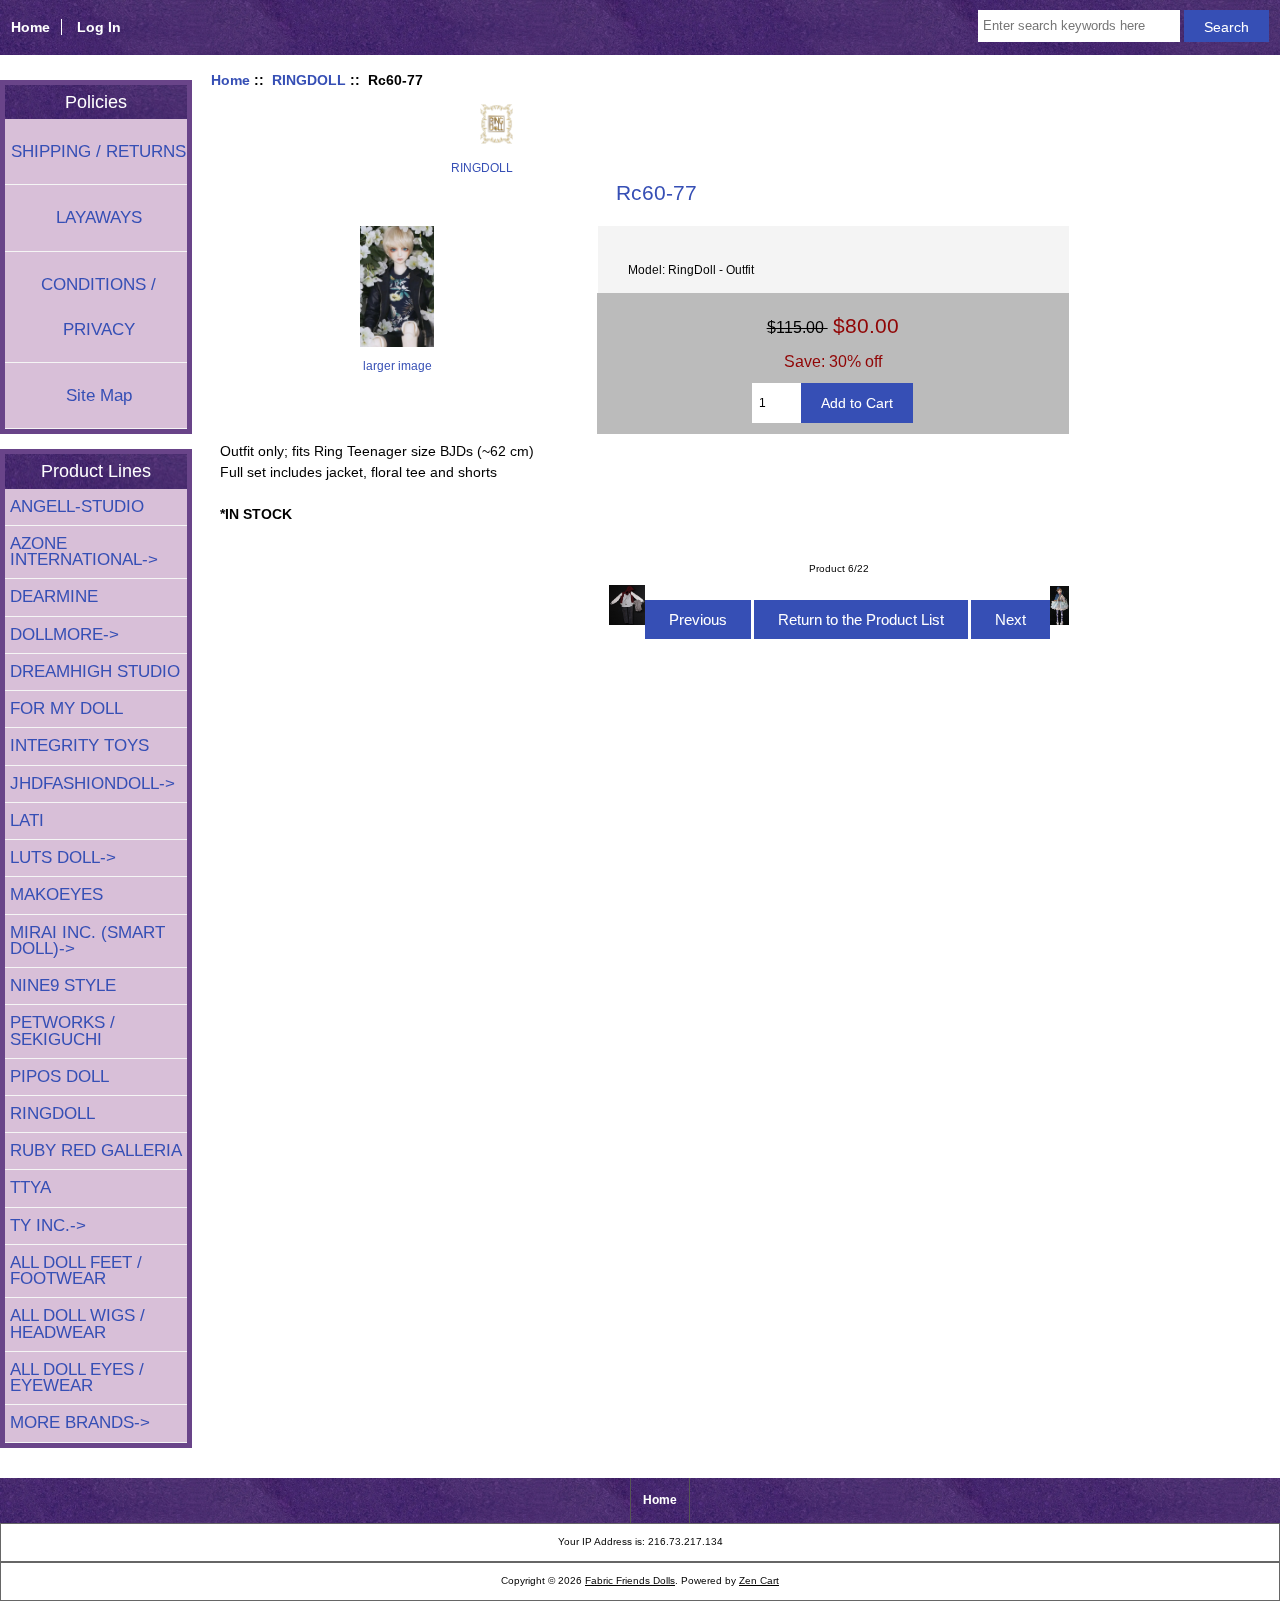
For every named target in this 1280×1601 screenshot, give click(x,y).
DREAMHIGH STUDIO (95, 671)
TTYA (30, 1187)
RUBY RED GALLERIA (96, 1150)
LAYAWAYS (99, 217)
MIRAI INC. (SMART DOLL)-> (87, 940)
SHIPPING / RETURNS (98, 151)
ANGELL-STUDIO (77, 506)
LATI (27, 820)
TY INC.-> (48, 1225)
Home (30, 27)
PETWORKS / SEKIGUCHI (62, 1030)
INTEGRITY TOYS (79, 745)
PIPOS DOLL (59, 1076)
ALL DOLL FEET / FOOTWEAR (76, 1270)
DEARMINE (54, 596)
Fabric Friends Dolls (630, 1580)
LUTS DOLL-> (63, 857)
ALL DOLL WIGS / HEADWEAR (77, 1323)
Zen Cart (759, 1580)
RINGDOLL (309, 80)
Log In (99, 27)
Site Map (99, 395)
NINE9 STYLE (63, 985)
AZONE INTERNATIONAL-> (84, 551)
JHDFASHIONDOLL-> (92, 783)
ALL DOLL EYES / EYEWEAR (77, 1377)
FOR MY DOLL (66, 708)
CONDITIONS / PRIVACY (98, 307)
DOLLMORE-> (64, 634)
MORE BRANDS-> (80, 1422)
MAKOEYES (56, 894)
